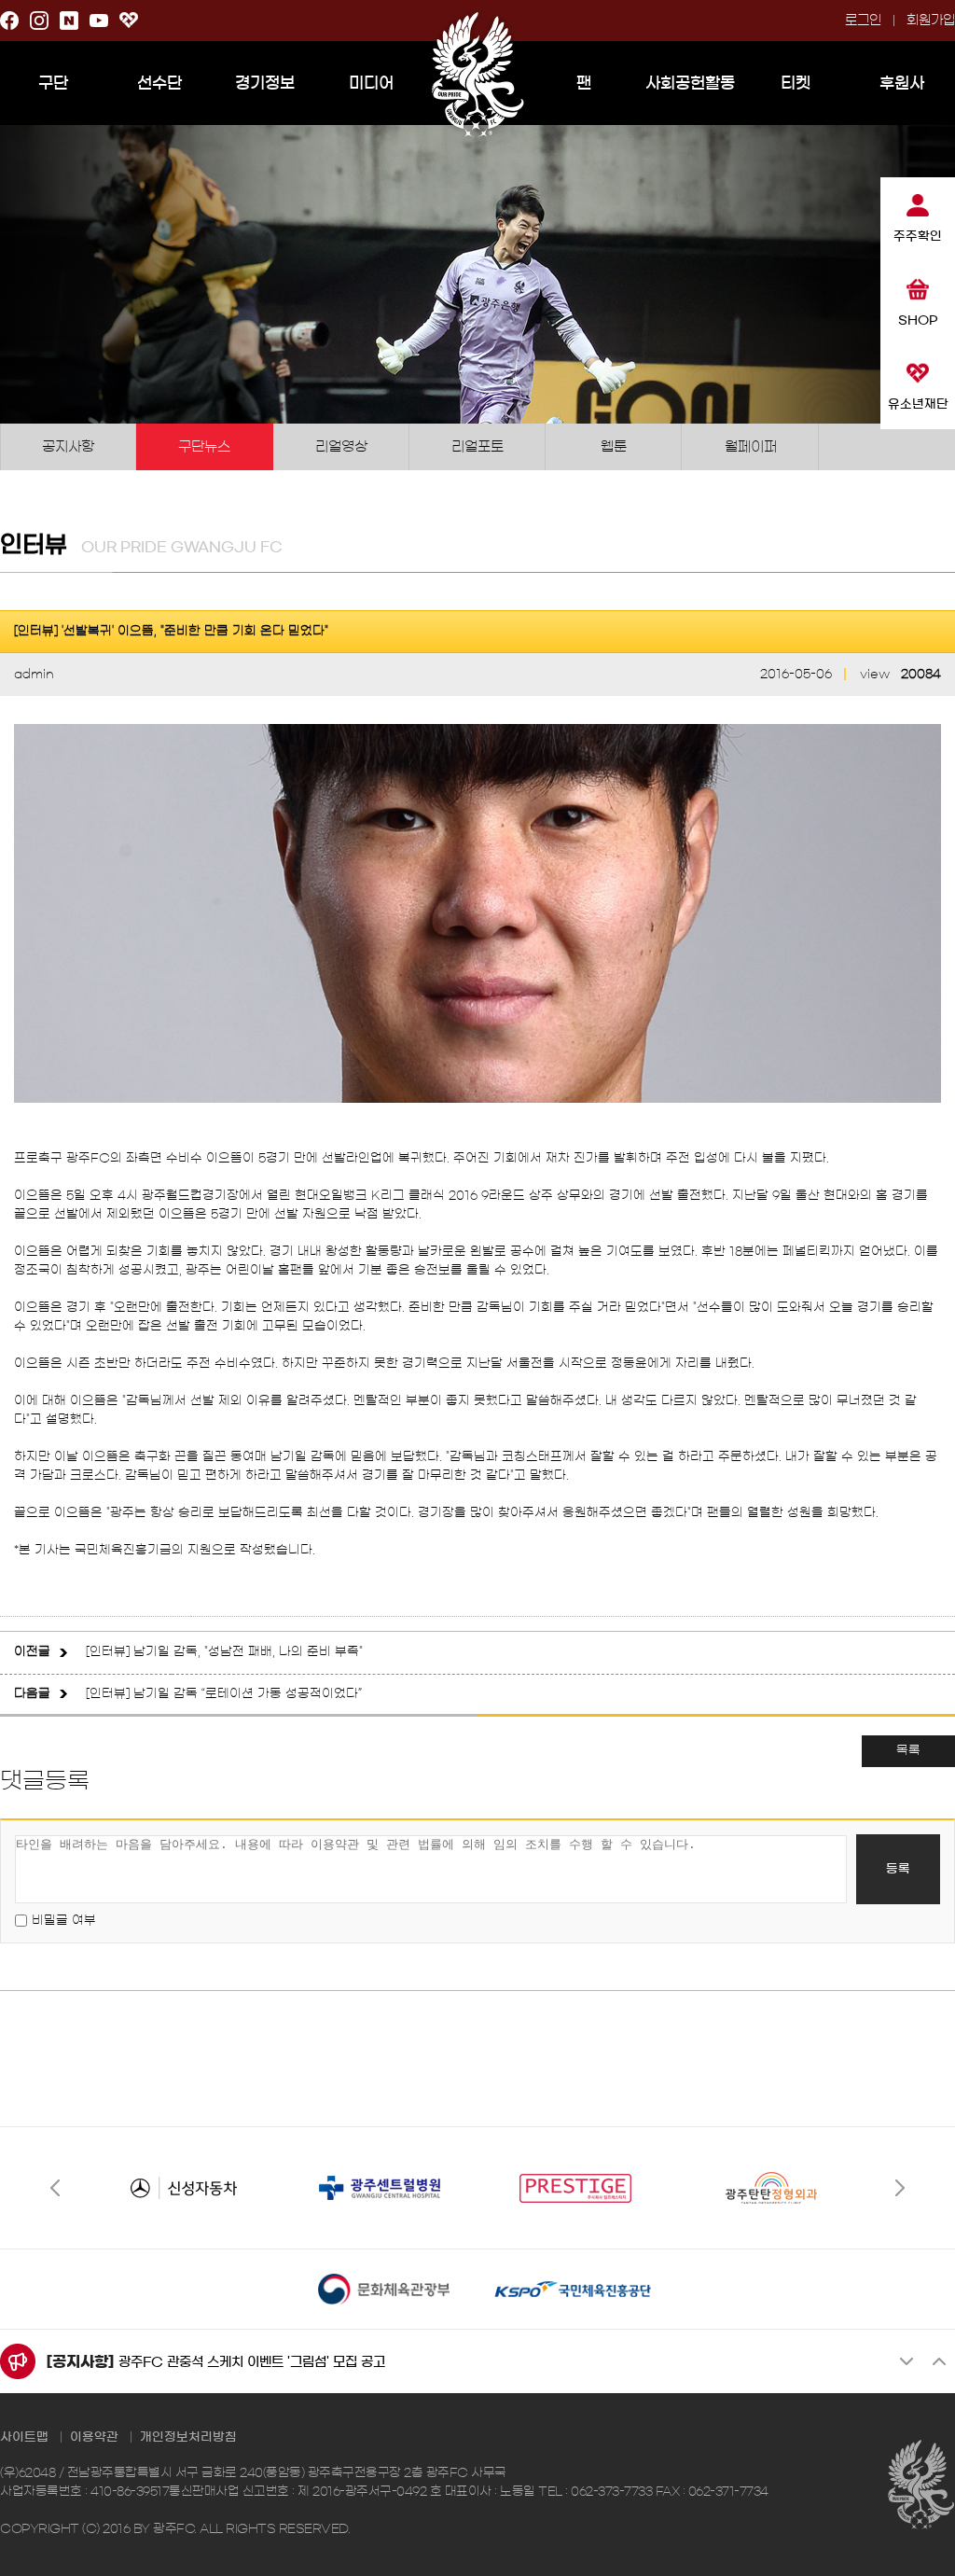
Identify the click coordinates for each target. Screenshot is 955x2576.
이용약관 (94, 2437)
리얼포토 (477, 446)
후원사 (902, 83)
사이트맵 (24, 2437)
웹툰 (614, 446)
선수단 (159, 83)
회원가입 (931, 21)
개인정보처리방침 (188, 2437)
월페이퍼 (751, 446)
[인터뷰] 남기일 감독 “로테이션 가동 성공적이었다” (224, 1694)
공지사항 (68, 446)
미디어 (371, 83)
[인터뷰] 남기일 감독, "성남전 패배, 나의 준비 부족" (224, 1652)
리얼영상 (341, 446)
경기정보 (265, 83)
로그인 (863, 21)
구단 (53, 83)
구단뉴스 (204, 446)
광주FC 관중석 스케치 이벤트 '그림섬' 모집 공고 (252, 2362)
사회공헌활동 (690, 83)
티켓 (796, 83)
